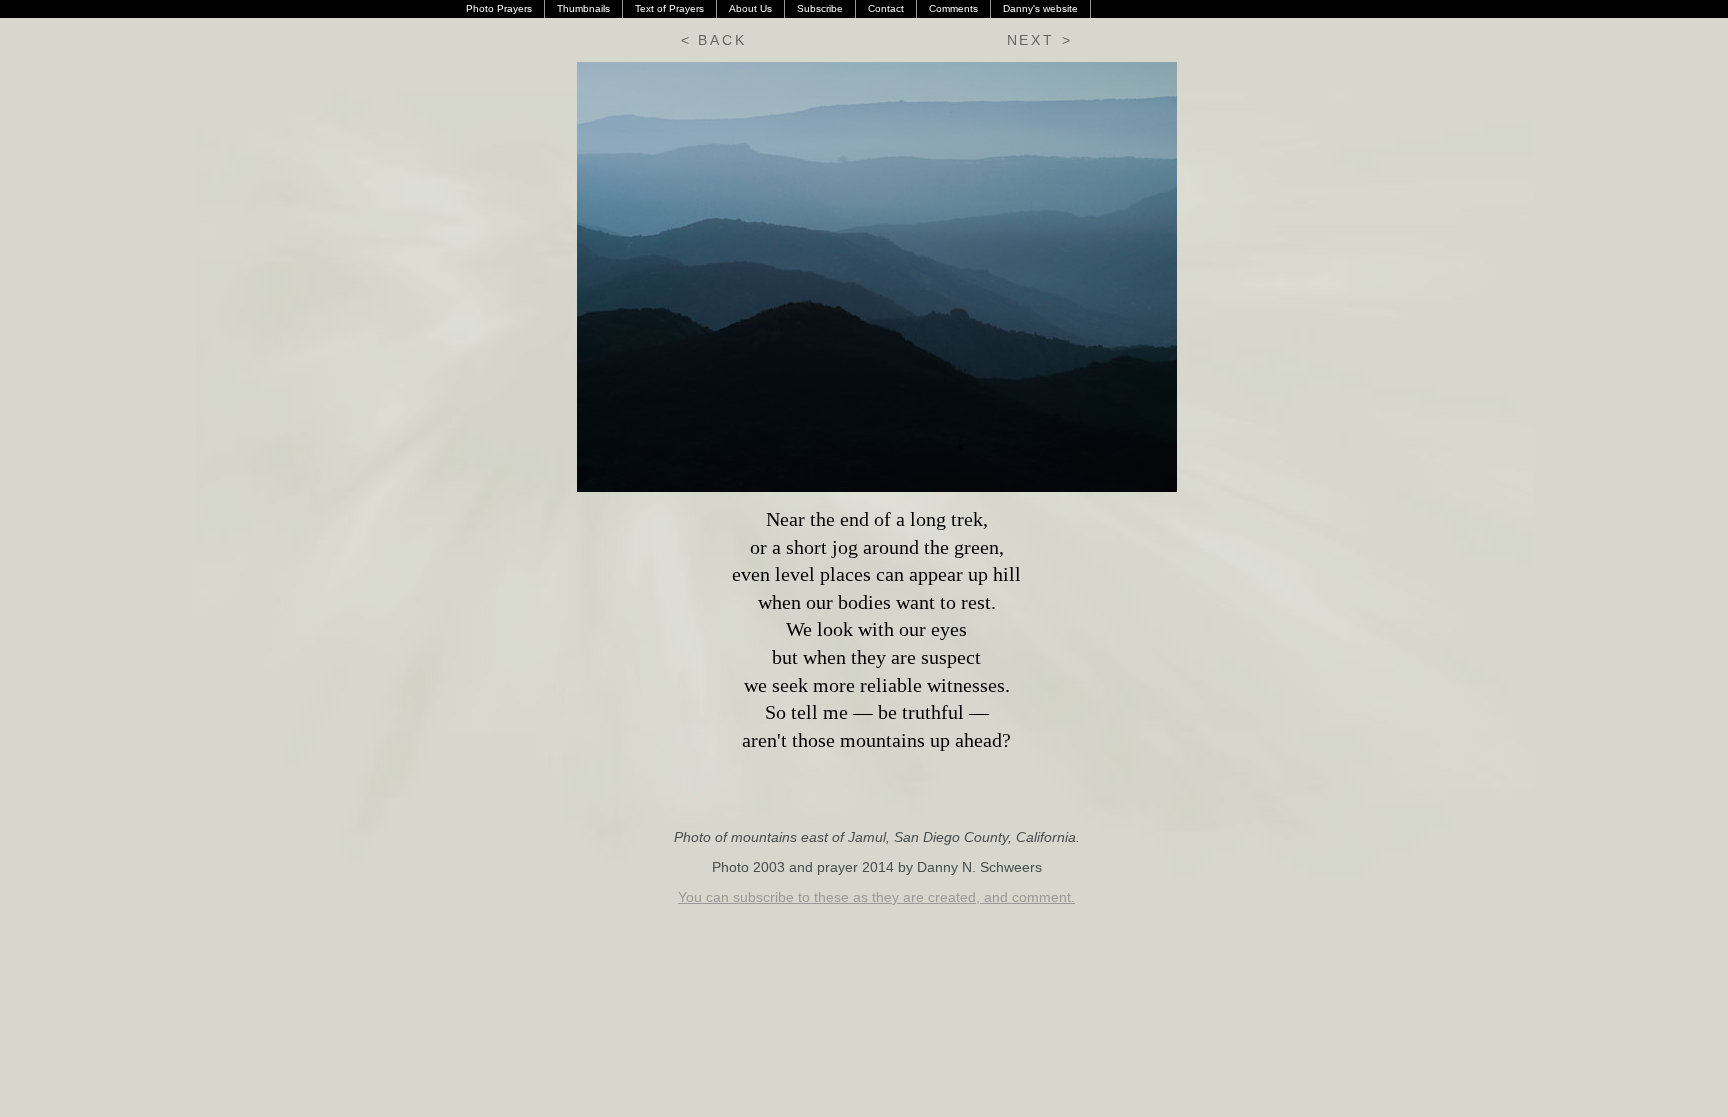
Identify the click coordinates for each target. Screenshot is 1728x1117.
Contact (886, 8)
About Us (750, 8)
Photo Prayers (499, 8)
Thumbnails (583, 8)
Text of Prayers (669, 8)
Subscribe (820, 8)
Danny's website (1040, 8)
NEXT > (1040, 40)
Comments (953, 8)
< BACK (714, 40)
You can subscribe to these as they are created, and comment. (876, 897)
